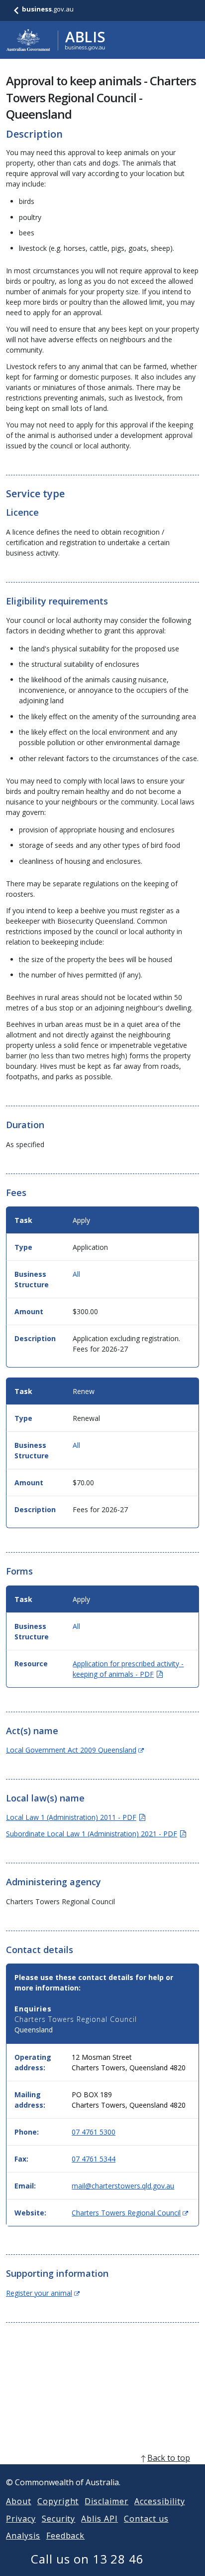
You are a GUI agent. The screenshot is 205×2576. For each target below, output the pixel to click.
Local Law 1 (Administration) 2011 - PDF (76, 1817)
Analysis (23, 2536)
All (76, 1274)
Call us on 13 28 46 (87, 2559)
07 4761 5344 (94, 2159)
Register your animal (43, 2293)
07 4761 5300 (94, 2132)
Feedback (66, 2536)
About (19, 2501)
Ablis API (100, 2519)
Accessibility (159, 2501)
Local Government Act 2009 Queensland (75, 1750)
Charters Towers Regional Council (130, 2213)
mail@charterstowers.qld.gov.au (123, 2186)
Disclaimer (106, 2501)
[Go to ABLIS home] (56, 40)
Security (59, 2519)
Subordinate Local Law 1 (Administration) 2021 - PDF (96, 1834)
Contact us (146, 2519)
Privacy (21, 2519)
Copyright (58, 2501)
